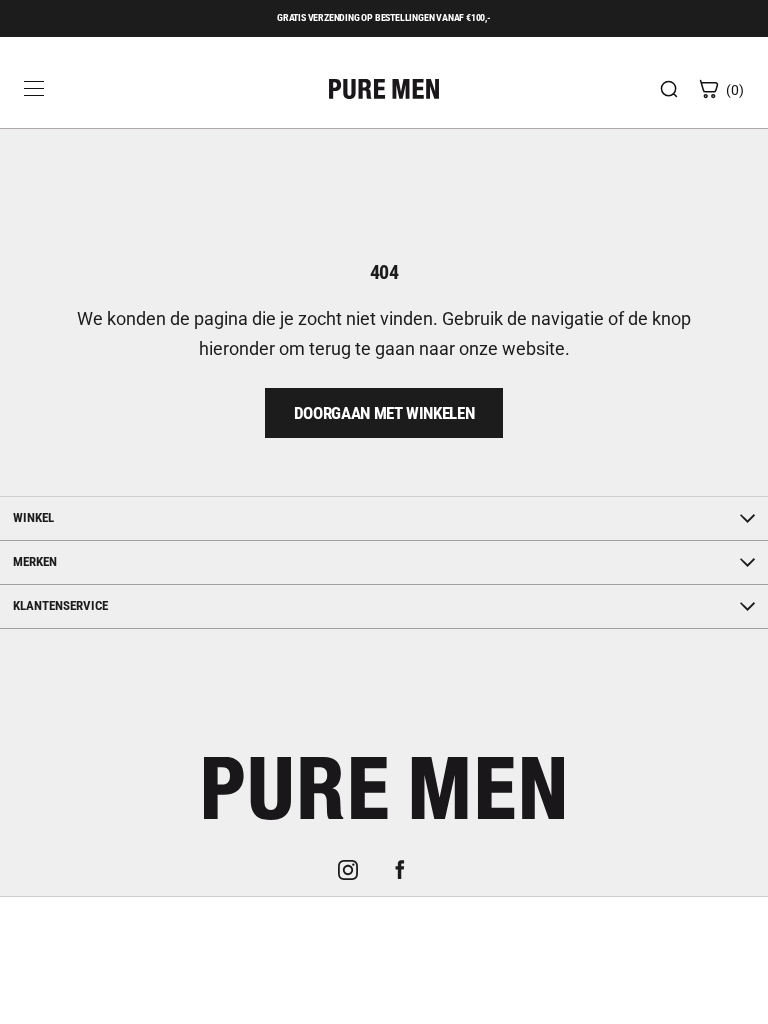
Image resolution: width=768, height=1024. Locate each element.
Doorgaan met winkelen (384, 413)
